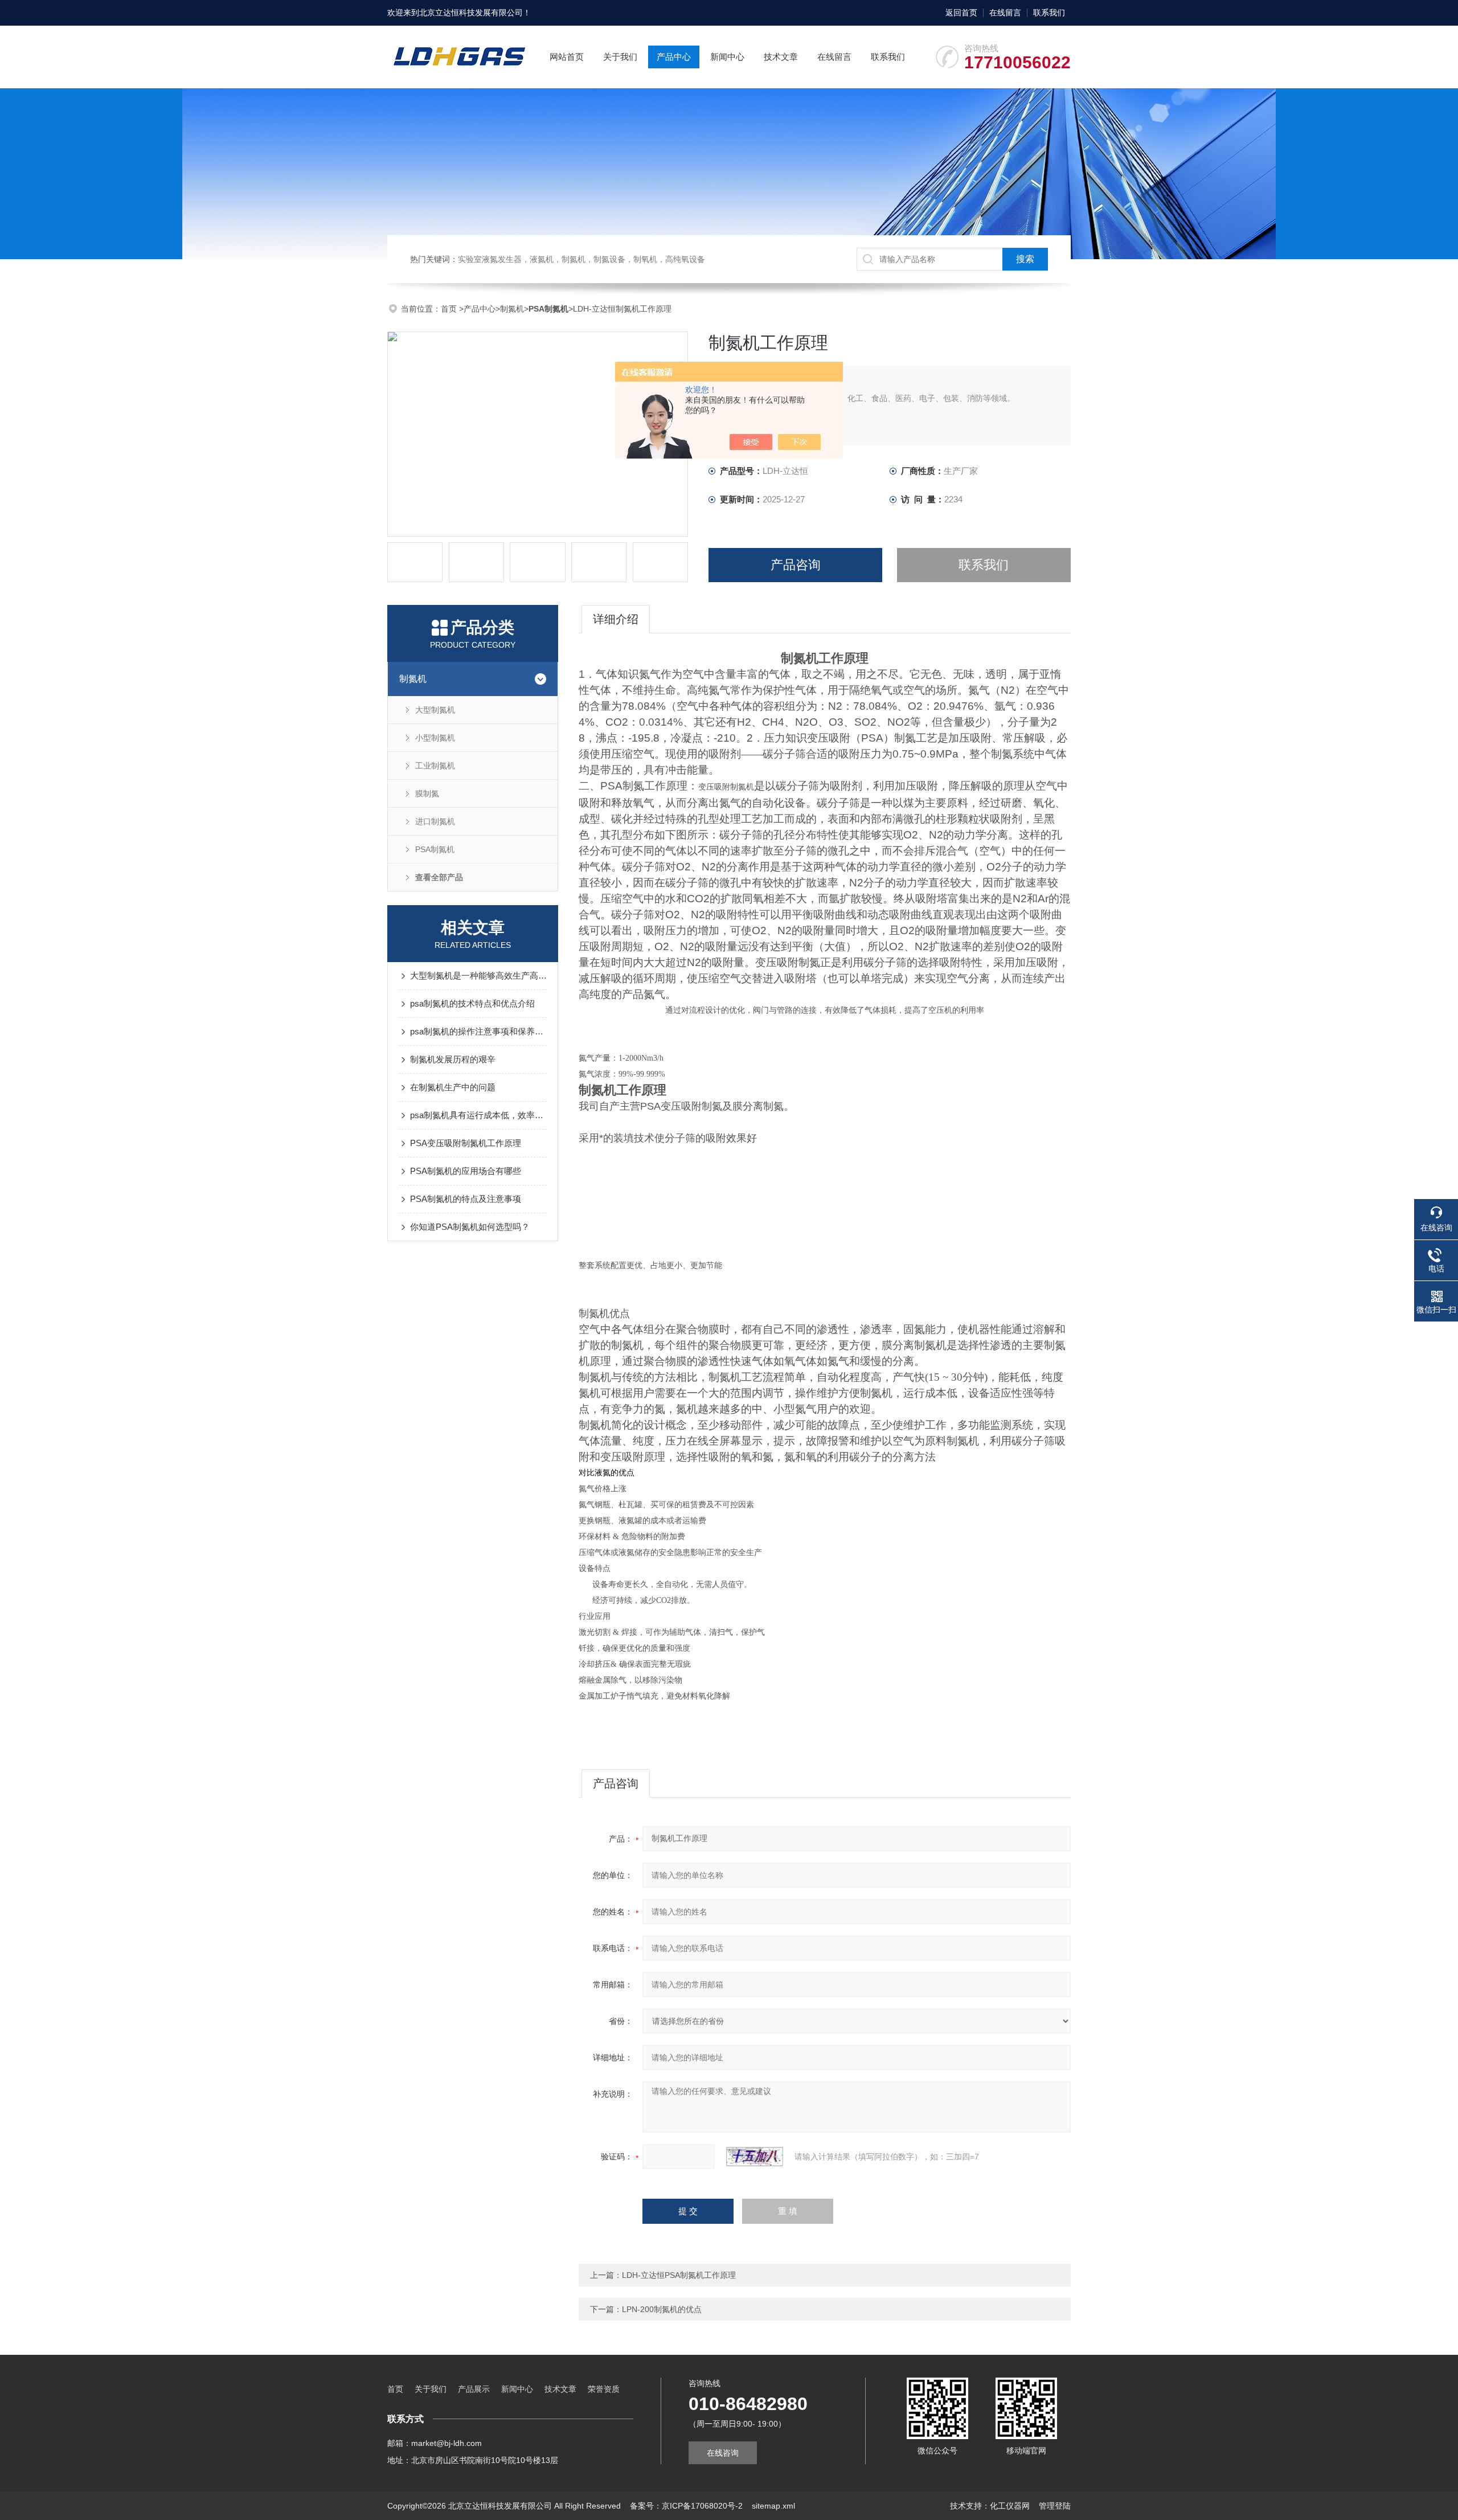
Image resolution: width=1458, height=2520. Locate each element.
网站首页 (567, 57)
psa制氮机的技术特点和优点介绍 (472, 1003)
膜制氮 (427, 793)
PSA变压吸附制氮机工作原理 (466, 1143)
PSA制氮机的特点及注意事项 (466, 1199)
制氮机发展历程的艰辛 (453, 1059)
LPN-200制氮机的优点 (662, 2309)
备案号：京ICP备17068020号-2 (686, 2506)
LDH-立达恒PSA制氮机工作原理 (679, 2275)
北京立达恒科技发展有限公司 (471, 13)
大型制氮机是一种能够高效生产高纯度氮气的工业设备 (478, 975)
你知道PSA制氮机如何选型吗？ (470, 1227)
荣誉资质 (604, 2389)
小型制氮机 (435, 738)
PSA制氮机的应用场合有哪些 (466, 1171)
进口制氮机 (435, 821)
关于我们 (620, 57)
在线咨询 (723, 2453)
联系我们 (1049, 13)
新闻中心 (727, 57)
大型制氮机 (435, 710)
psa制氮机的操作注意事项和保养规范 (478, 1031)
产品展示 (474, 2389)
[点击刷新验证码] (755, 2157)
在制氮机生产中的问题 (453, 1087)
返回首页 (961, 13)
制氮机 (512, 309)
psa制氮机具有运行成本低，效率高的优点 (478, 1115)
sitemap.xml (773, 2506)
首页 (450, 309)
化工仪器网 (1010, 2506)
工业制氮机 (435, 766)
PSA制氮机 (435, 849)
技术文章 (781, 57)
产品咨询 (796, 565)
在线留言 (1005, 13)
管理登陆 (1055, 2506)
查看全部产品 (439, 877)
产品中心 (674, 57)
